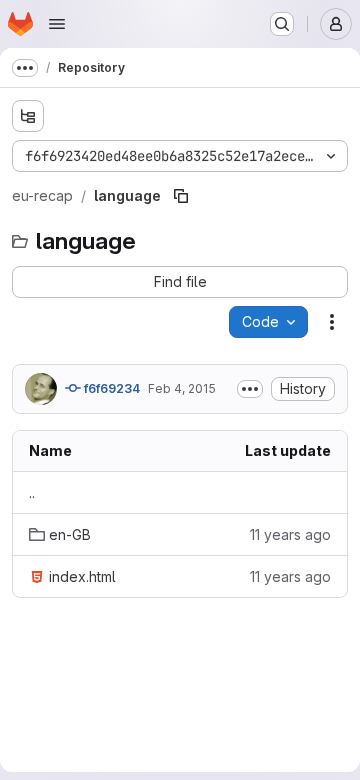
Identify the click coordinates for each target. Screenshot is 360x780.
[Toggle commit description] (250, 389)
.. (32, 492)
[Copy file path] (181, 196)
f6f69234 (110, 388)
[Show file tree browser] (28, 116)
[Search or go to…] (282, 24)
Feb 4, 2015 (182, 388)
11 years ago (290, 534)
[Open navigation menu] (57, 24)
